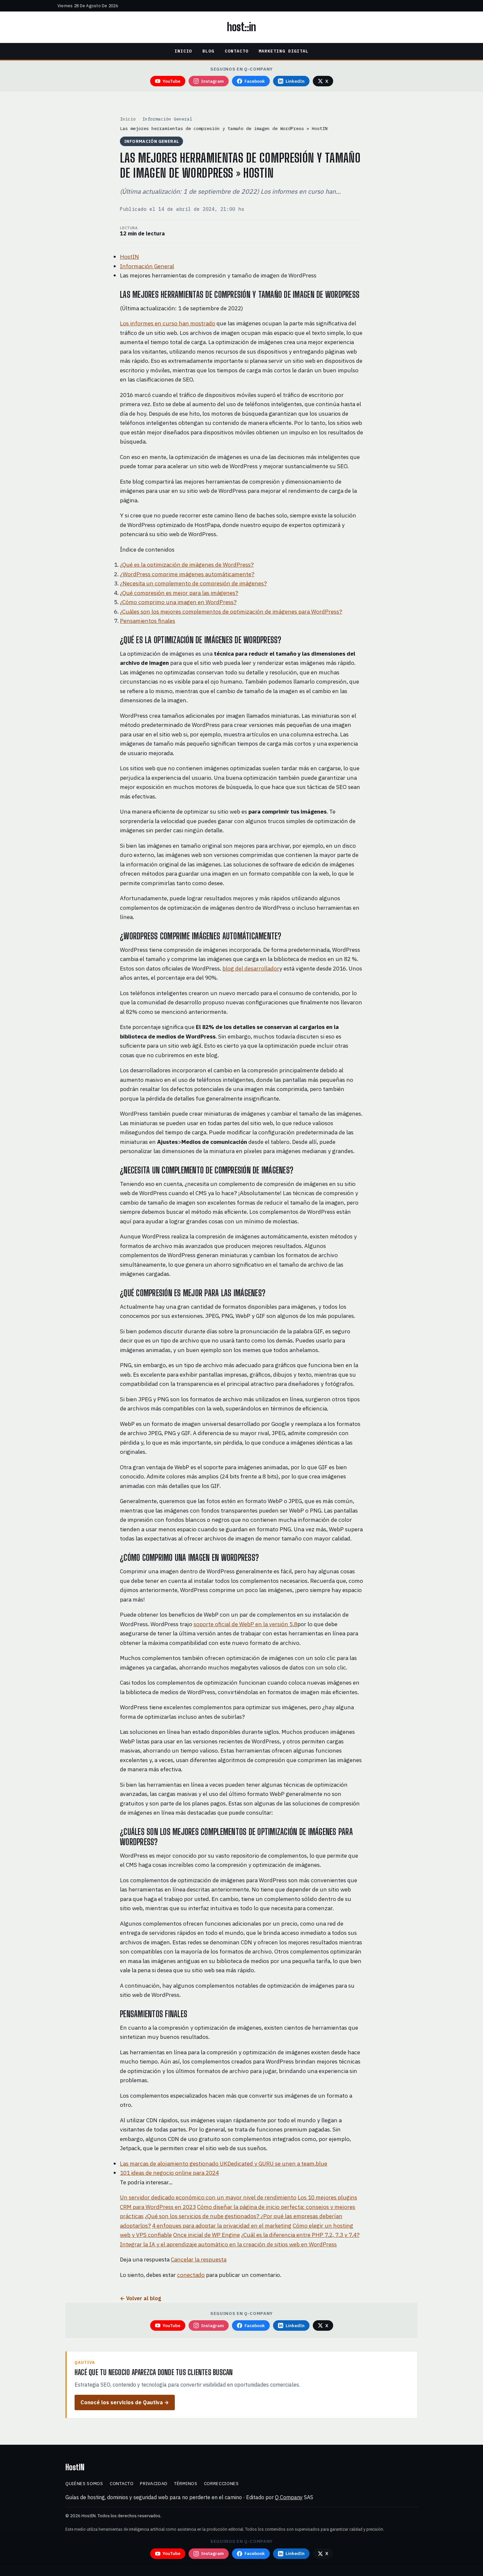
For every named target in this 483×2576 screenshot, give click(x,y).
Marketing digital (284, 51)
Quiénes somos (84, 2483)
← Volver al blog (140, 2298)
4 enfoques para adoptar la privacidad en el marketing (222, 2226)
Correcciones (221, 2483)
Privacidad (154, 2483)
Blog (208, 51)
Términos (186, 2483)
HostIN (129, 257)
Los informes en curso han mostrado (168, 323)
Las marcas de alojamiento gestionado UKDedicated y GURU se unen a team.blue (224, 2163)
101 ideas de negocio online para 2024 (169, 2173)
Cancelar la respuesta (199, 2259)
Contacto (236, 51)
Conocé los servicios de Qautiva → (125, 2402)
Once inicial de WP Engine (207, 2235)
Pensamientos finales (148, 621)
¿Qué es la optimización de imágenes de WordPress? (187, 565)
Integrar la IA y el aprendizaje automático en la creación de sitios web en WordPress (228, 2244)
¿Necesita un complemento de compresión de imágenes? (193, 583)
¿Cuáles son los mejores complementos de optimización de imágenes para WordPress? (231, 611)
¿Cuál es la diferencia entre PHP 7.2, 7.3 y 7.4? (300, 2235)
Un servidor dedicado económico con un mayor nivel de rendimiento (208, 2197)
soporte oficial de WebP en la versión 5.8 (245, 1624)
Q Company (289, 2497)
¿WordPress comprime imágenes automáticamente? (187, 574)
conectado (191, 2275)
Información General (167, 119)
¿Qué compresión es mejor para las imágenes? (179, 593)
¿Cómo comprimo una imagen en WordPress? (178, 602)
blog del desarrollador (251, 968)
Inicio (183, 51)
